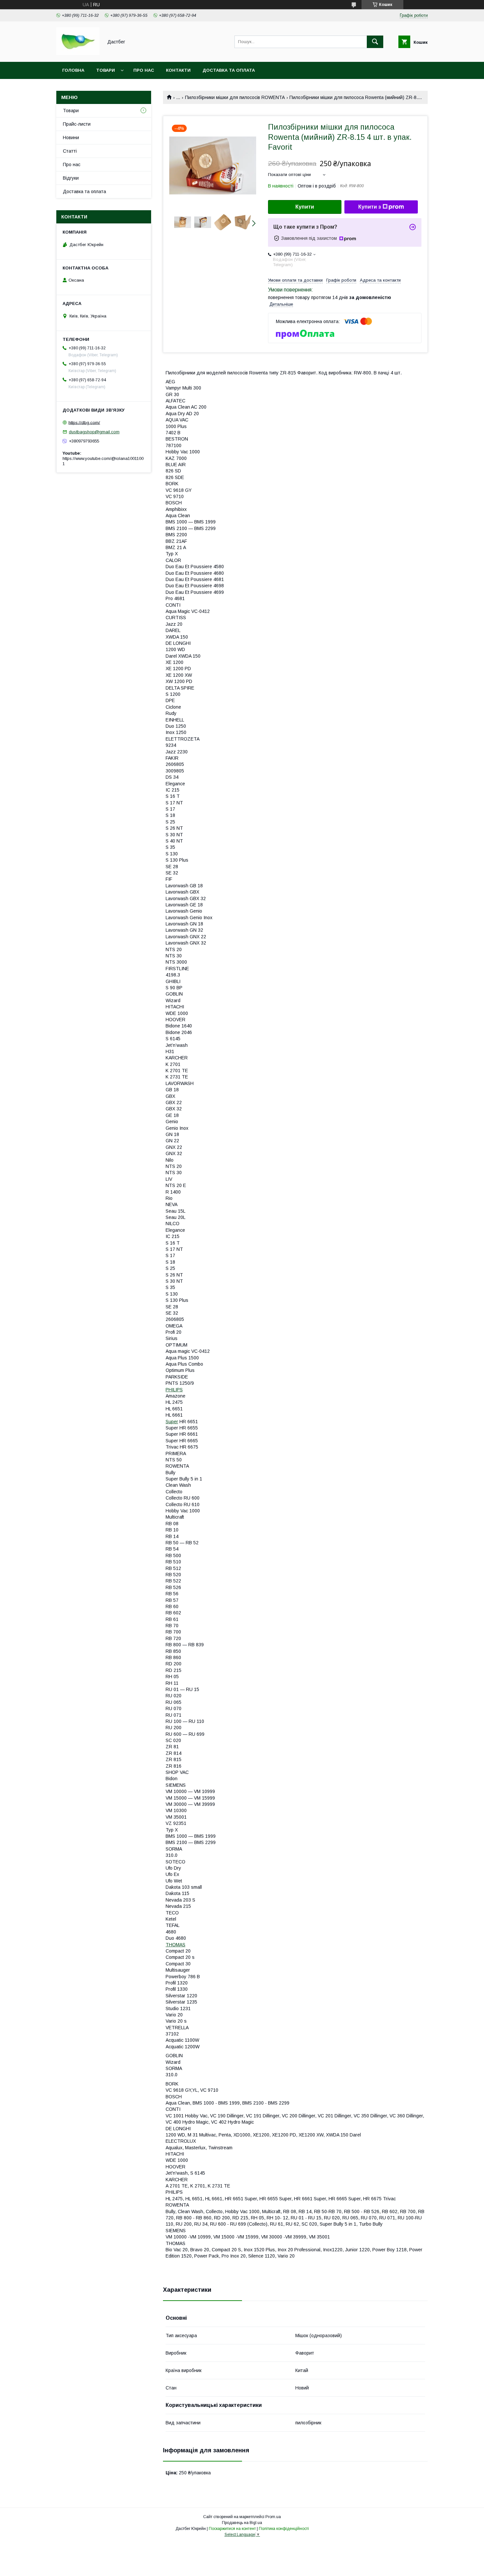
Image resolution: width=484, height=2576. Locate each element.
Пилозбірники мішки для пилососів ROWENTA (235, 97)
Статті (70, 151)
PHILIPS (174, 1390)
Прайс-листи (77, 124)
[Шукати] (375, 42)
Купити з (370, 207)
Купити (305, 207)
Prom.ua (273, 2517)
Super (172, 1422)
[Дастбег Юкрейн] (78, 53)
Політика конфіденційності (284, 2529)
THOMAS (175, 1945)
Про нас (144, 70)
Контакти (178, 70)
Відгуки (71, 178)
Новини (71, 138)
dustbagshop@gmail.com (94, 432)
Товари (106, 70)
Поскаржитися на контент (232, 2529)
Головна (73, 70)
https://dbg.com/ (84, 422)
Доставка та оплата (229, 70)
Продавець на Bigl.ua (242, 2523)
